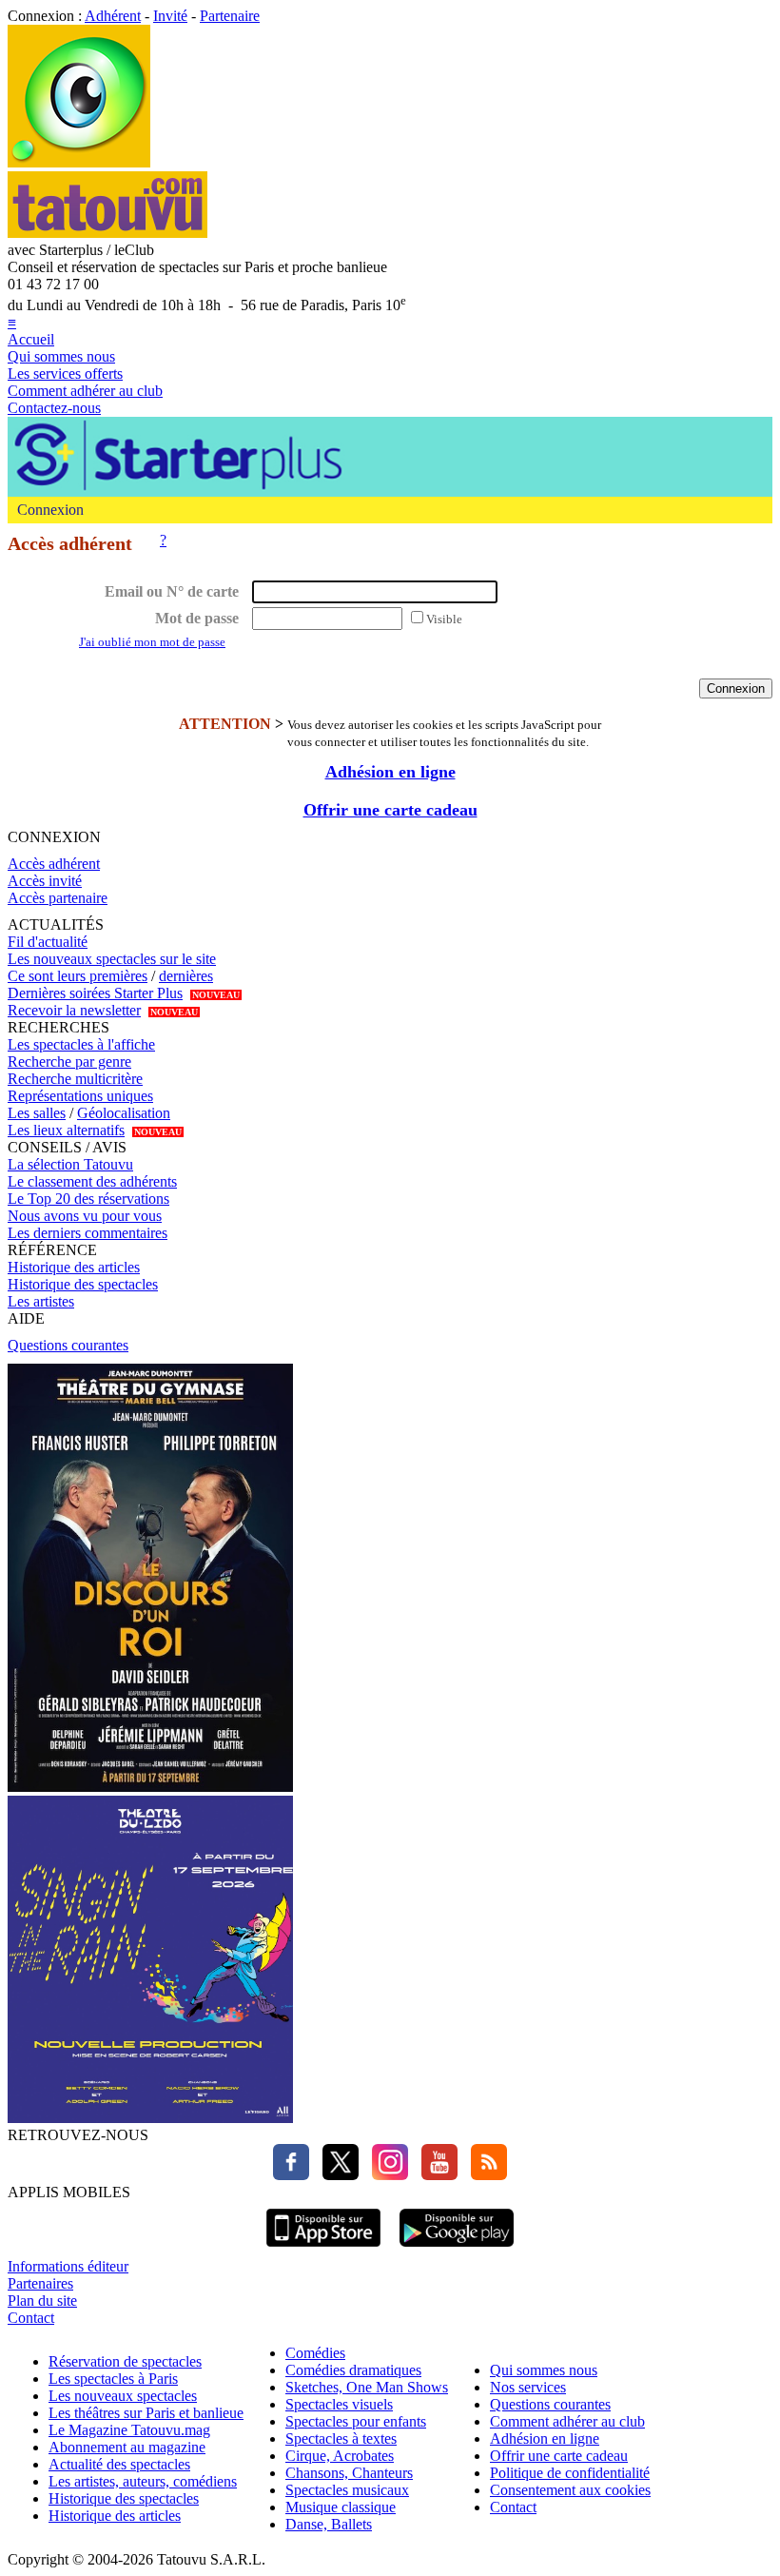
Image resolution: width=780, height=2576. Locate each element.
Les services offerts (65, 374)
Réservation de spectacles (125, 2361)
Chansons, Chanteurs (349, 2473)
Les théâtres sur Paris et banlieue (146, 2413)
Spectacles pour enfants (356, 2421)
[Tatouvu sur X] (336, 2175)
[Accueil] (79, 162)
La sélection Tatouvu (70, 1164)
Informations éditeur (68, 2266)
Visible (444, 619)
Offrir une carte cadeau (390, 810)
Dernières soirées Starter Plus (95, 993)
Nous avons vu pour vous (85, 1216)
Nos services (528, 2387)
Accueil (31, 339)
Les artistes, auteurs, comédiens (143, 2481)
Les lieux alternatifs (66, 1130)
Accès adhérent (54, 864)
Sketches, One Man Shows (367, 2387)
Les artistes (41, 1301)
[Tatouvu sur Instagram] (385, 2175)
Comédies (315, 2353)
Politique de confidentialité (570, 2473)
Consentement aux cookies (570, 2490)
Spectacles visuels (339, 2404)
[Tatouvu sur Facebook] (291, 2175)
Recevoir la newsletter (74, 1010)
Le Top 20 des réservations (88, 1199)
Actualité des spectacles (119, 2464)
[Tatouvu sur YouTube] (435, 2175)
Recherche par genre (69, 1062)
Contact (31, 2318)
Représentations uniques (80, 1096)
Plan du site (42, 2301)
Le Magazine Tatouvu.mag (129, 2430)
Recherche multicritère (75, 1079)
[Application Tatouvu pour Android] (457, 2249)
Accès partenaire (58, 898)
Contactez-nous (54, 408)
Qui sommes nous (61, 356)
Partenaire (230, 16)
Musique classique (341, 2507)
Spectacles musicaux (347, 2490)
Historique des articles (74, 1267)
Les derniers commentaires (88, 1233)
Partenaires (40, 2283)
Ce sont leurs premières (78, 976)
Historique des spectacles (83, 1284)
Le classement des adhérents (92, 1181)
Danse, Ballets (329, 2524)
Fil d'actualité (48, 942)
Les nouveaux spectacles (123, 2396)
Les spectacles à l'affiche (81, 1044)
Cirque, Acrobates (340, 2456)
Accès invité (45, 881)
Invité (170, 16)
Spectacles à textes (341, 2438)
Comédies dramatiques (353, 2370)
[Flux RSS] (484, 2175)
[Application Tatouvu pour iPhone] (323, 2249)
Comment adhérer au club (85, 391)
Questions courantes (68, 1345)
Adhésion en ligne (390, 772)
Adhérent (113, 16)
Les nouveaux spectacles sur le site (112, 959)
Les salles (37, 1113)
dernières (186, 976)
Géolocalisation (124, 1113)
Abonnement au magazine (127, 2447)
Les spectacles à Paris (113, 2379)
